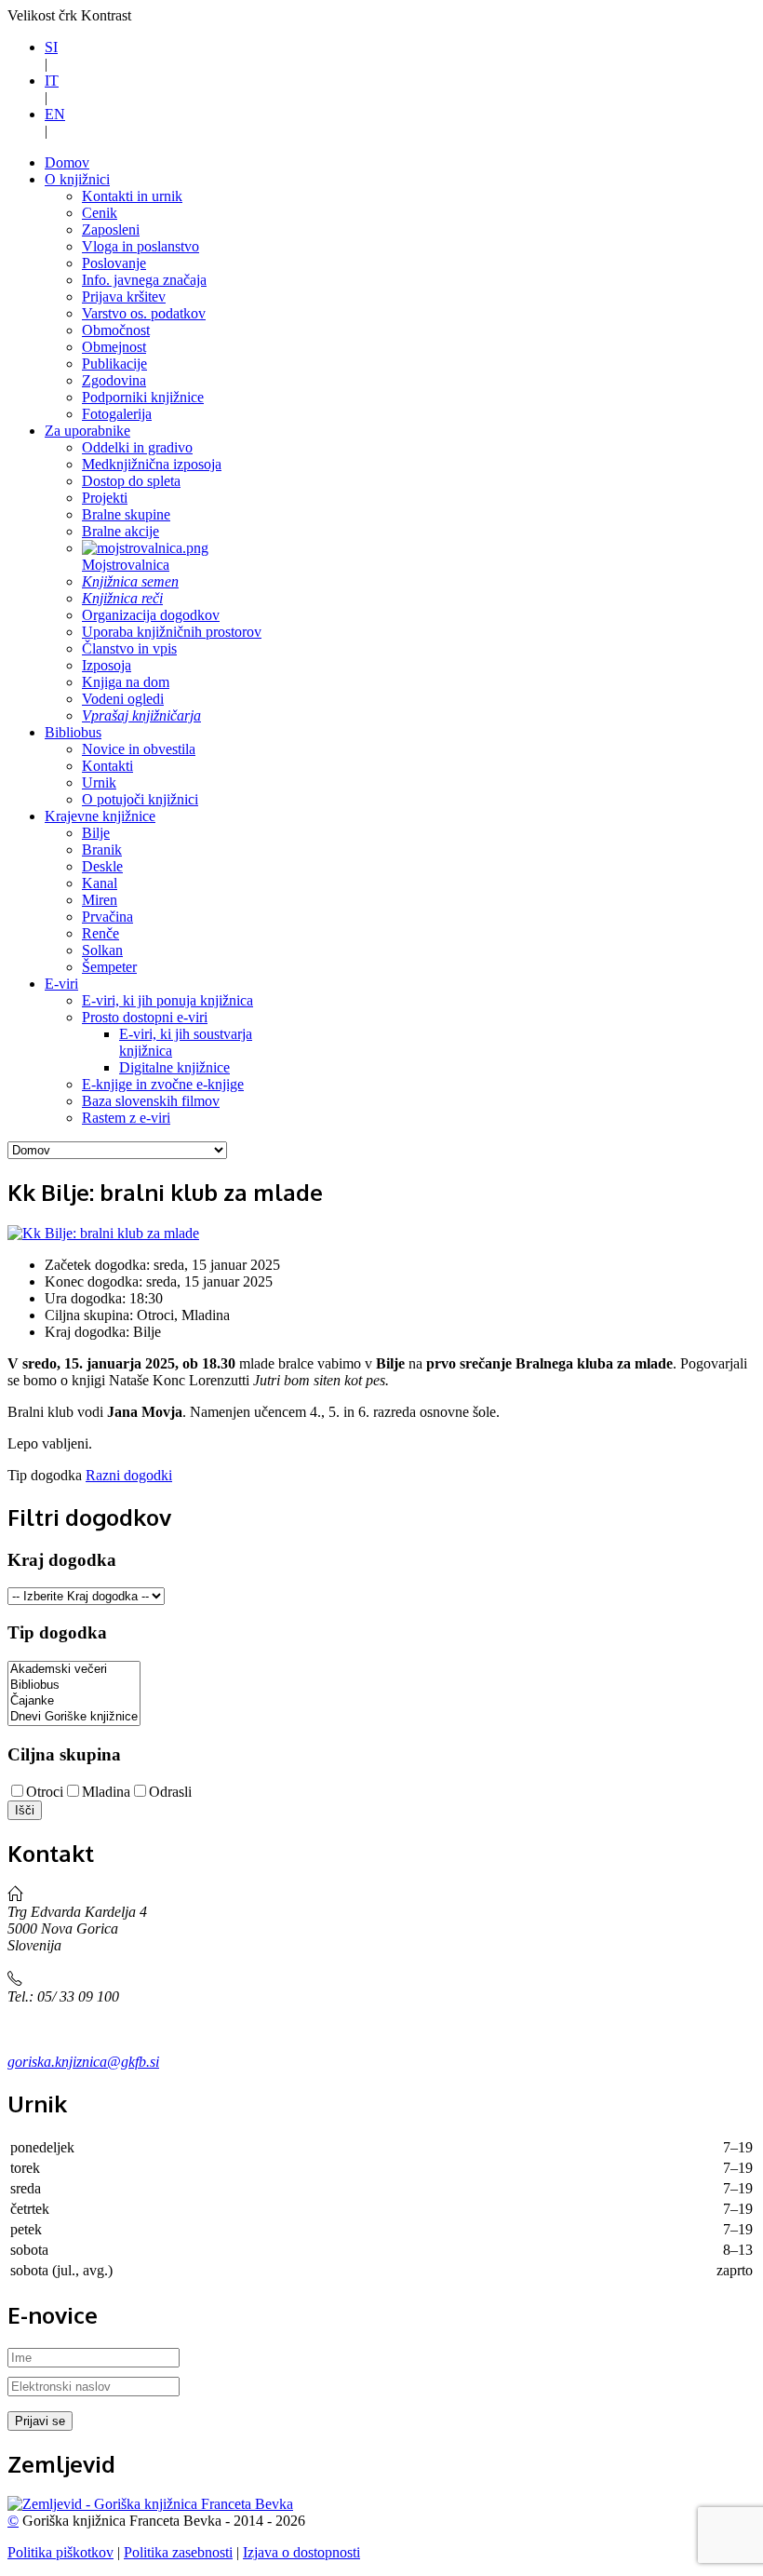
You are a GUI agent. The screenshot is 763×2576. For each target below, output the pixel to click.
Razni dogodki (129, 1475)
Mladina (106, 1792)
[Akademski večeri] (74, 1670)
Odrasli (170, 1792)
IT (52, 81)
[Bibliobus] (74, 1686)
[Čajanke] (74, 1701)
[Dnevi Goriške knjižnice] (74, 1717)
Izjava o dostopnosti (301, 2552)
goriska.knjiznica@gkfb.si (83, 2062)
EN (55, 114)
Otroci (45, 1792)
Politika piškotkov (60, 2552)
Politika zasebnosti (178, 2552)
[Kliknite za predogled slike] (103, 1233)
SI (51, 47)
